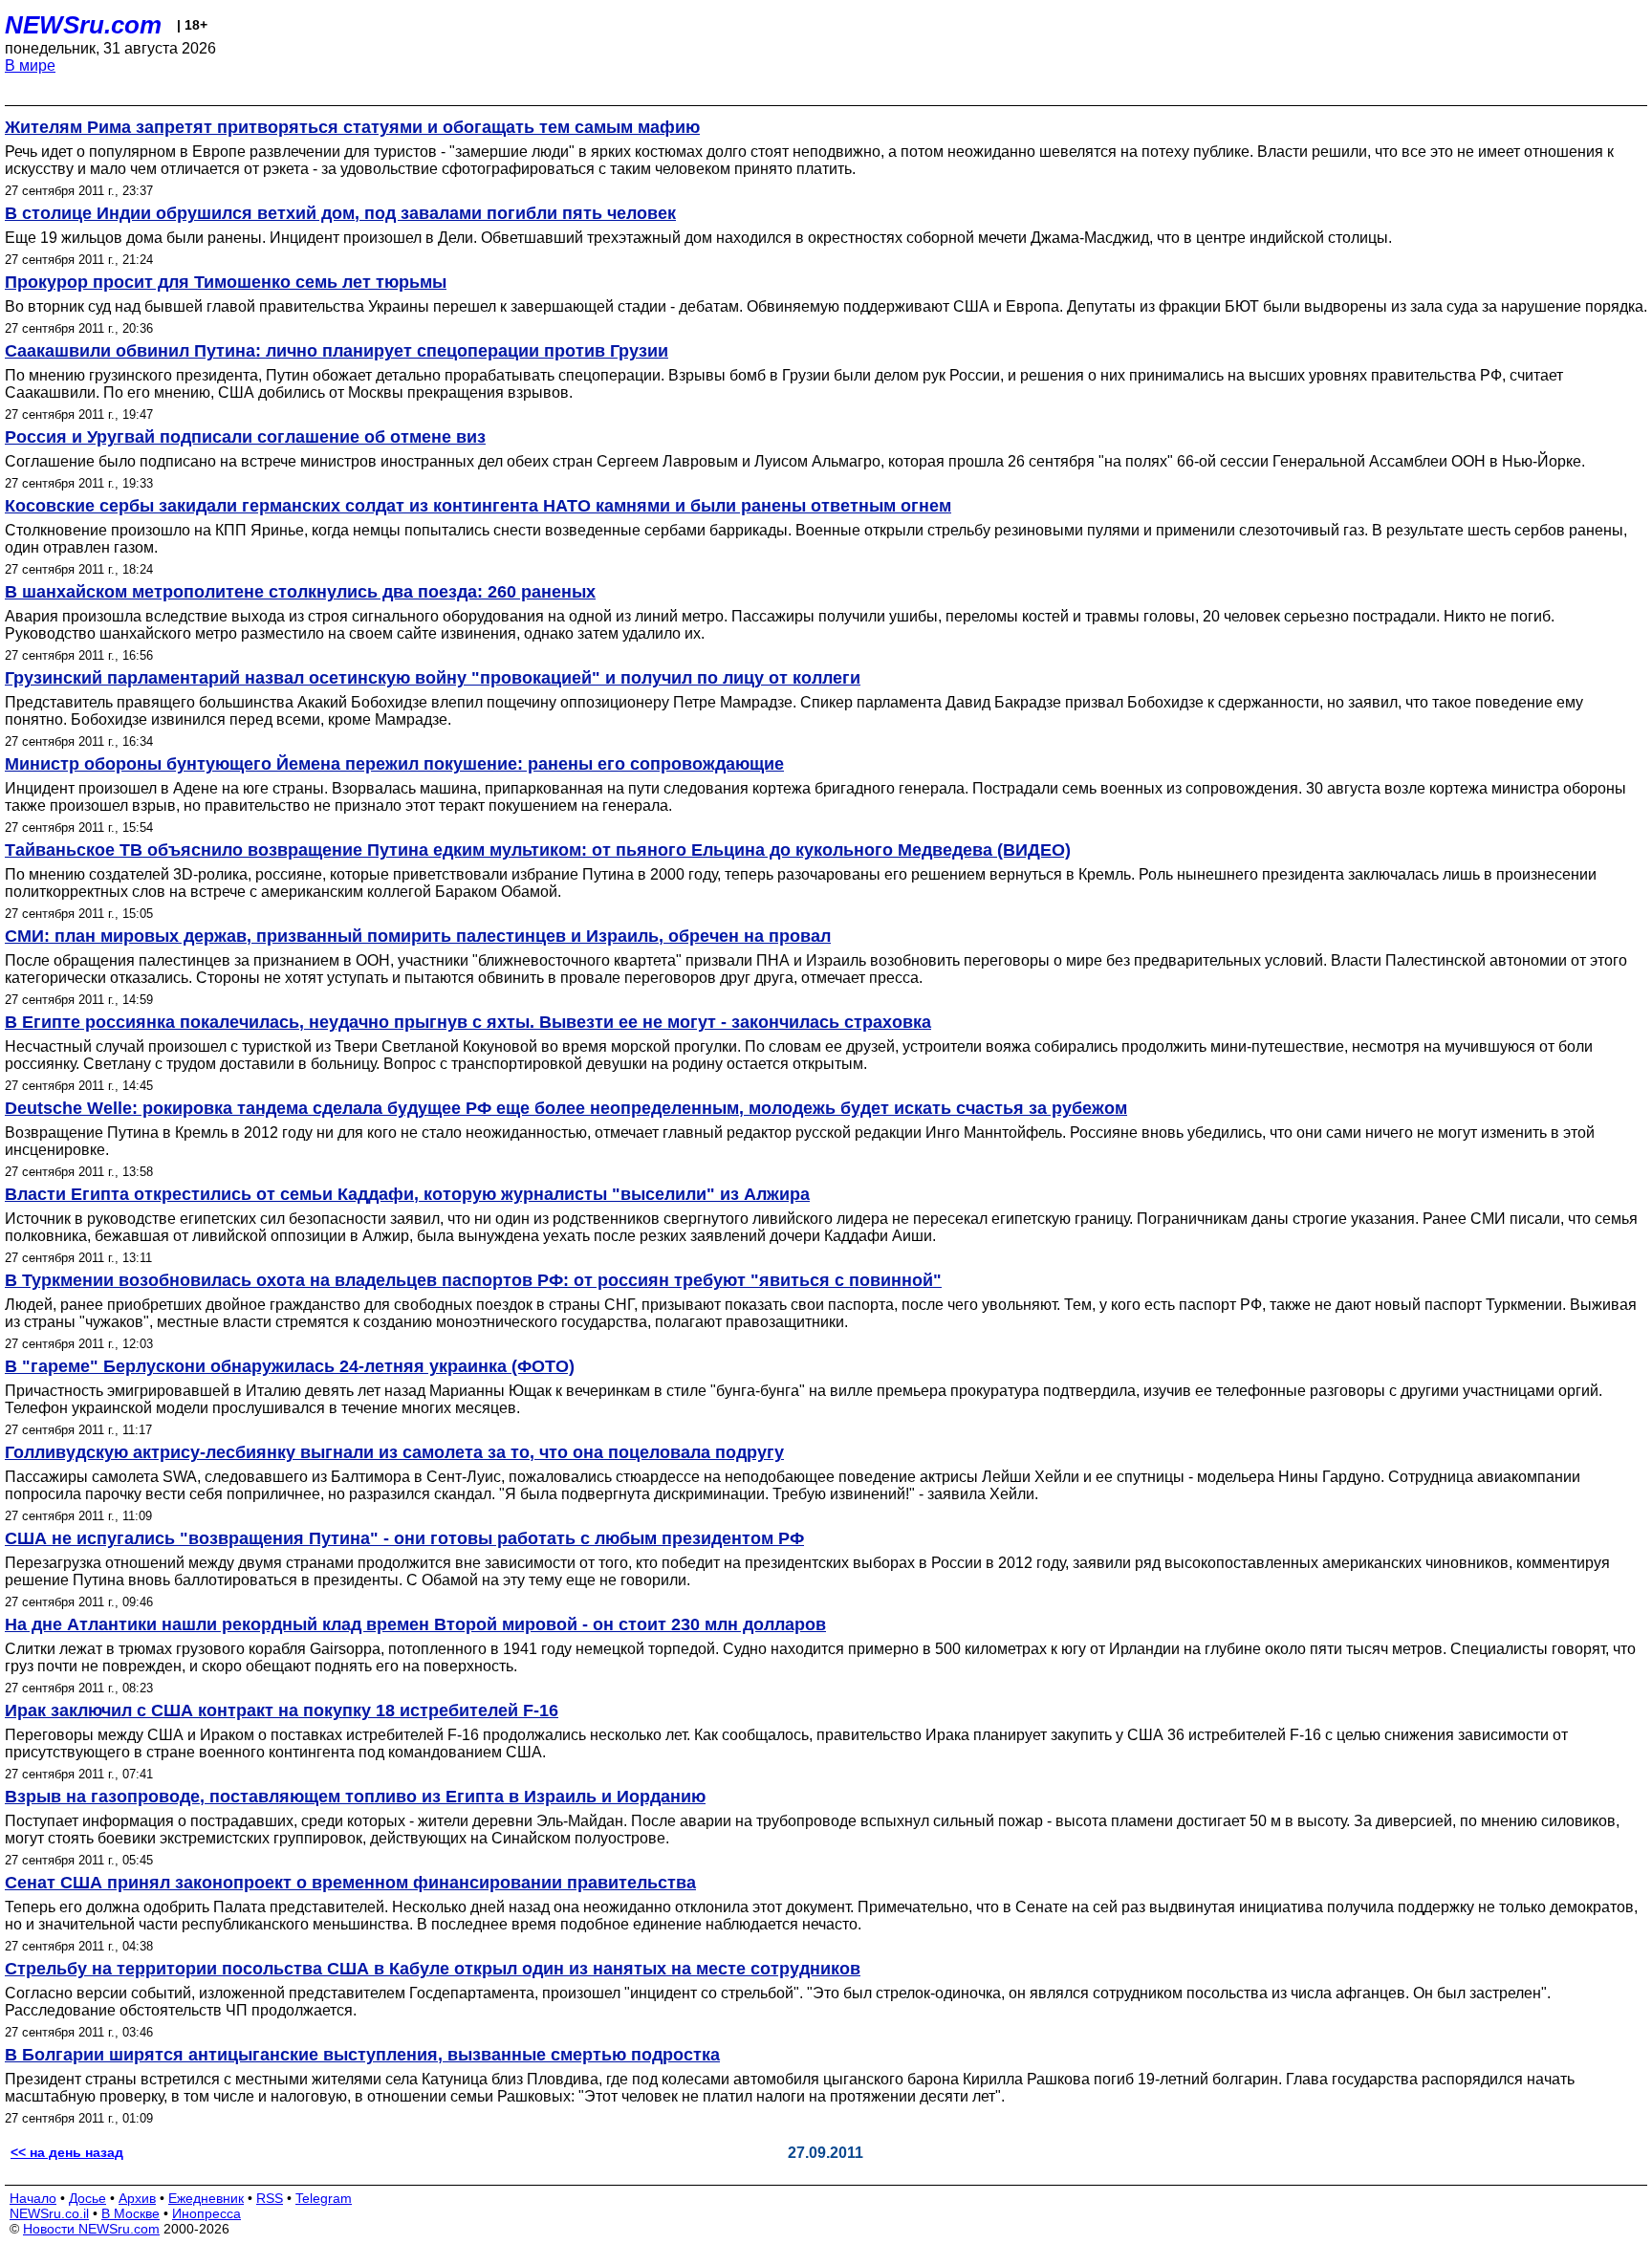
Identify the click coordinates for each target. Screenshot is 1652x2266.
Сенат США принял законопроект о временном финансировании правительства (350, 1883)
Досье (87, 2198)
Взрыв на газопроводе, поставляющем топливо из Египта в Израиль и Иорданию (355, 1797)
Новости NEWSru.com (91, 2229)
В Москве (130, 2213)
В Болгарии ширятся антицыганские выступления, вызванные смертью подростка (362, 2055)
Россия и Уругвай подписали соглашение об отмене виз (245, 437)
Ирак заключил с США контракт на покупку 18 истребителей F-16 (282, 1710)
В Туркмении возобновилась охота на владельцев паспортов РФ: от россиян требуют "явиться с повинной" (473, 1280)
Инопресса (206, 2213)
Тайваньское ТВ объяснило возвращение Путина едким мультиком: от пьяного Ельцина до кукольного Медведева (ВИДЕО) (538, 850)
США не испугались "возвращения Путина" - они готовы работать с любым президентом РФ (404, 1538)
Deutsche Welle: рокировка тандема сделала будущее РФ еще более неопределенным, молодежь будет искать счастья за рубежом (566, 1108)
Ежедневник (206, 2198)
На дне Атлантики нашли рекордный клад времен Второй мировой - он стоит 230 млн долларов (415, 1624)
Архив (137, 2198)
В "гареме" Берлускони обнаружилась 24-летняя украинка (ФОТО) (290, 1366)
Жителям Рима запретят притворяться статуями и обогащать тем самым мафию (352, 127)
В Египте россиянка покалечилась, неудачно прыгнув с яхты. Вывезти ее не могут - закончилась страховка (468, 1022)
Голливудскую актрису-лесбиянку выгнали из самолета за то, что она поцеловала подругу (394, 1452)
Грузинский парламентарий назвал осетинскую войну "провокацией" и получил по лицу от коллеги (433, 678)
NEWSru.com (83, 25)
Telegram (324, 2198)
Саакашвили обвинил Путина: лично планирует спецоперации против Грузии (337, 351)
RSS (270, 2198)
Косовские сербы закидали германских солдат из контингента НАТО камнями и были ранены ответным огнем (478, 506)
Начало (33, 2198)
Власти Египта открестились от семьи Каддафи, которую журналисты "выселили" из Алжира (407, 1194)
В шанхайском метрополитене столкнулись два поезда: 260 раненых (300, 592)
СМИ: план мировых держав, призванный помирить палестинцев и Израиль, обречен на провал (418, 936)
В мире (30, 65)
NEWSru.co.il (49, 2213)
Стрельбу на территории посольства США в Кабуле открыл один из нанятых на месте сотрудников (433, 1969)
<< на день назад (67, 2152)
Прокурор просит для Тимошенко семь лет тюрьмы (226, 282)
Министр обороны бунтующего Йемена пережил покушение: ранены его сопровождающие (394, 764)
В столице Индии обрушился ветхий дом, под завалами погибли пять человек (340, 213)
